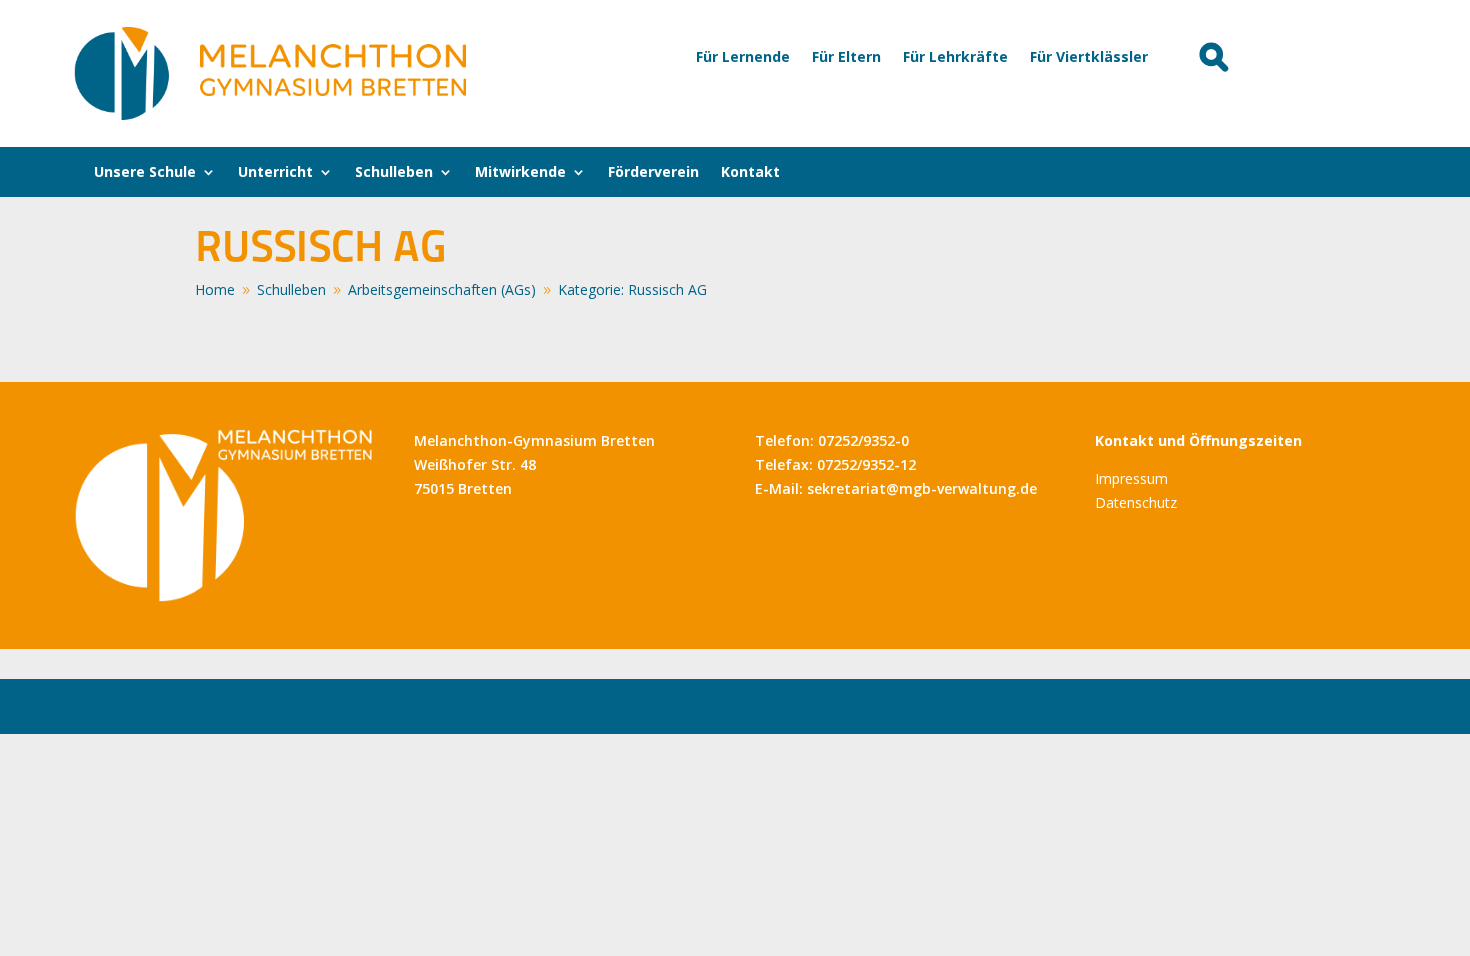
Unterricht (275, 173)
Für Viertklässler (1089, 58)
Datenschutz (1136, 502)
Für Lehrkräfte (955, 58)
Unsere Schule (145, 173)
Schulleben (394, 173)
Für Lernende (743, 58)
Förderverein (653, 173)
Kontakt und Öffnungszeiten (1198, 440)
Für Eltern (846, 58)
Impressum (1131, 478)
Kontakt (750, 173)
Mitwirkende (520, 173)
